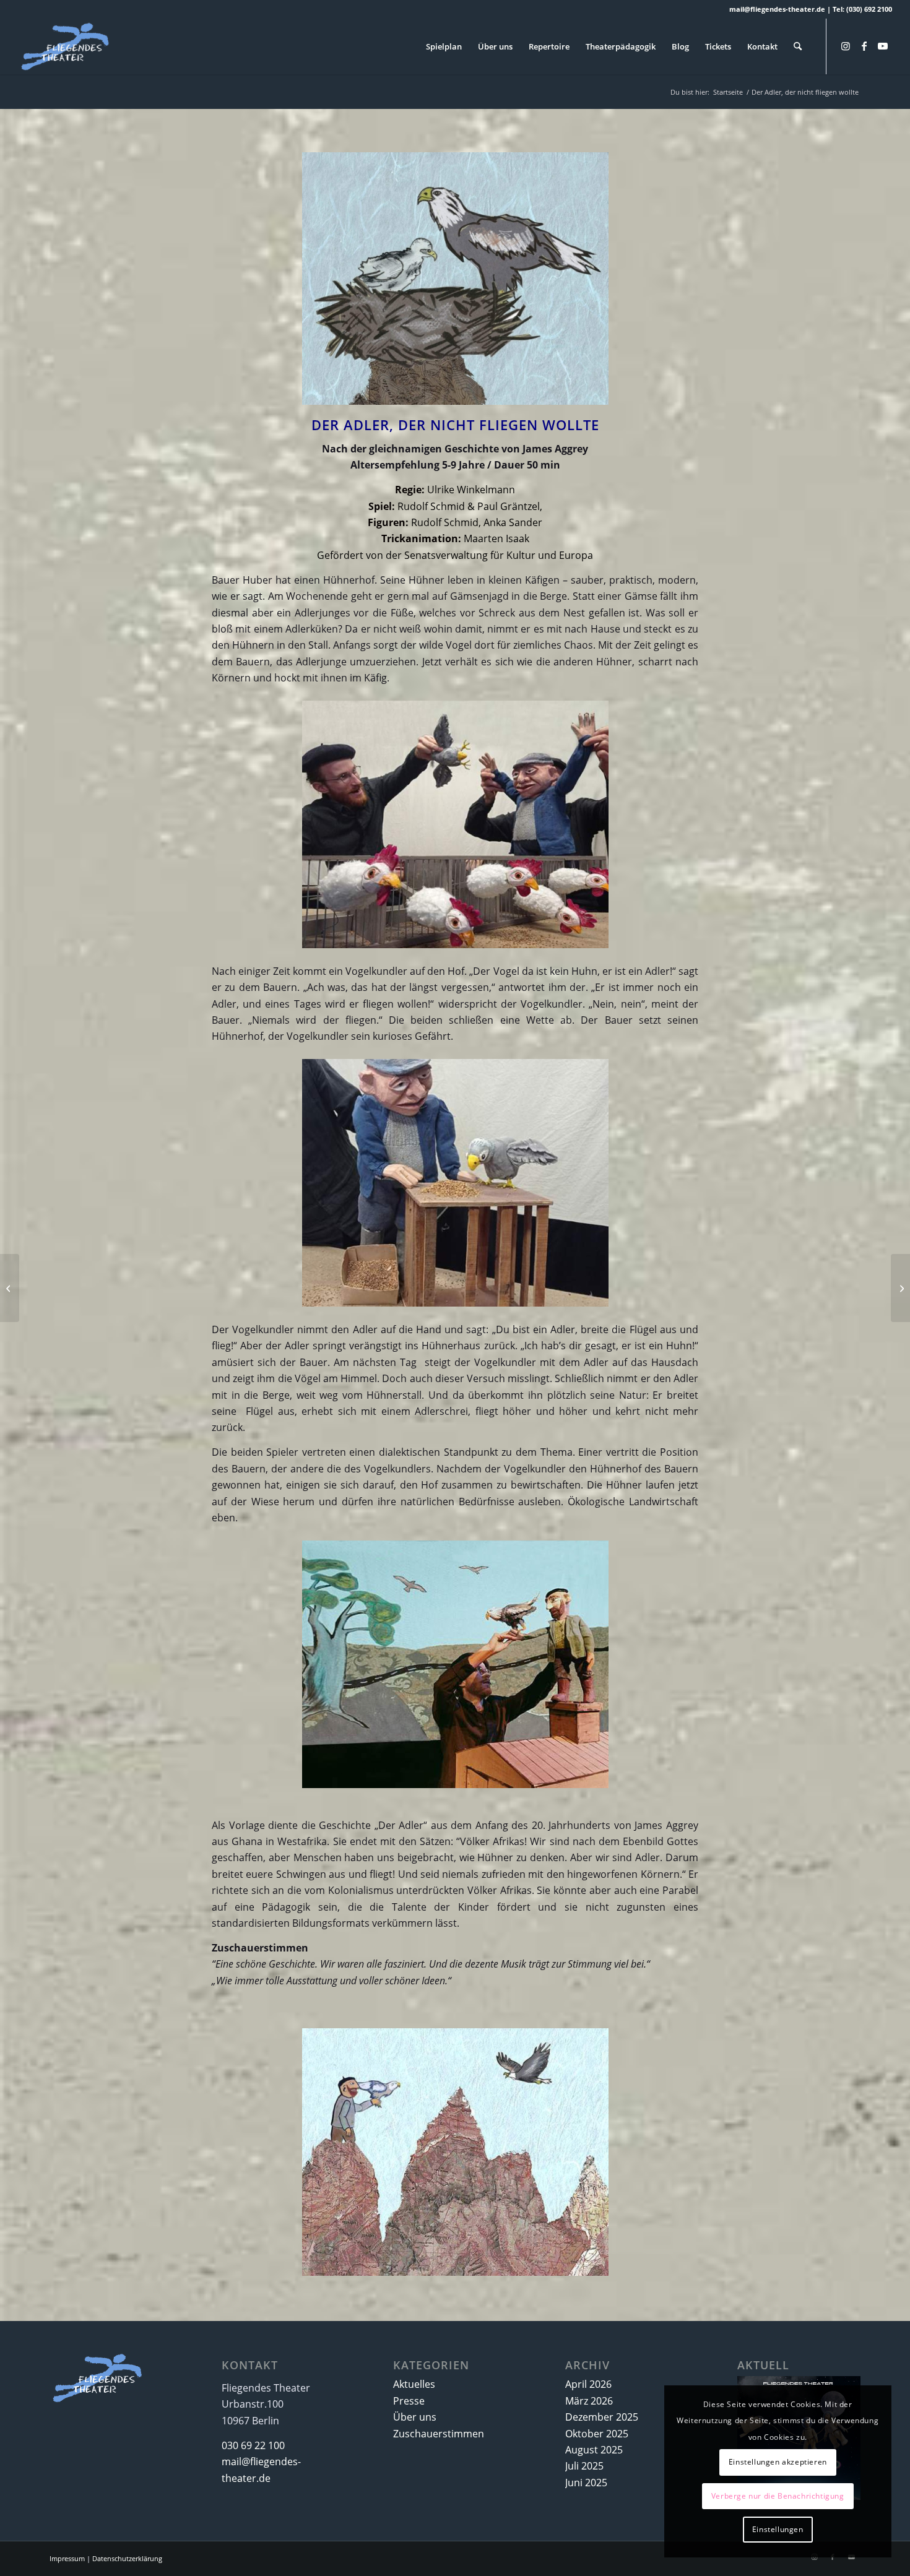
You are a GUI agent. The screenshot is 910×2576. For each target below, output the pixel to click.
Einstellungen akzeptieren (778, 2462)
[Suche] (798, 46)
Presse (409, 2401)
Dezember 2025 (602, 2417)
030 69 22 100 (253, 2445)
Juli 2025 (584, 2466)
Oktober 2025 (597, 2434)
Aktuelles (414, 2384)
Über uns (415, 2417)
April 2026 (588, 2384)
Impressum (67, 2558)
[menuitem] (444, 46)
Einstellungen (778, 2529)
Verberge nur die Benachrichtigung (778, 2496)
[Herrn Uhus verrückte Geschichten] (900, 1288)
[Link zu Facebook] (864, 46)
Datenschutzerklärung (127, 2558)
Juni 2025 (586, 2483)
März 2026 (589, 2401)
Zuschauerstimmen (439, 2434)
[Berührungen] (10, 1288)
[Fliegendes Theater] (79, 46)
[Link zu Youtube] (883, 46)
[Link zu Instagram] (846, 46)
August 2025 (594, 2450)
